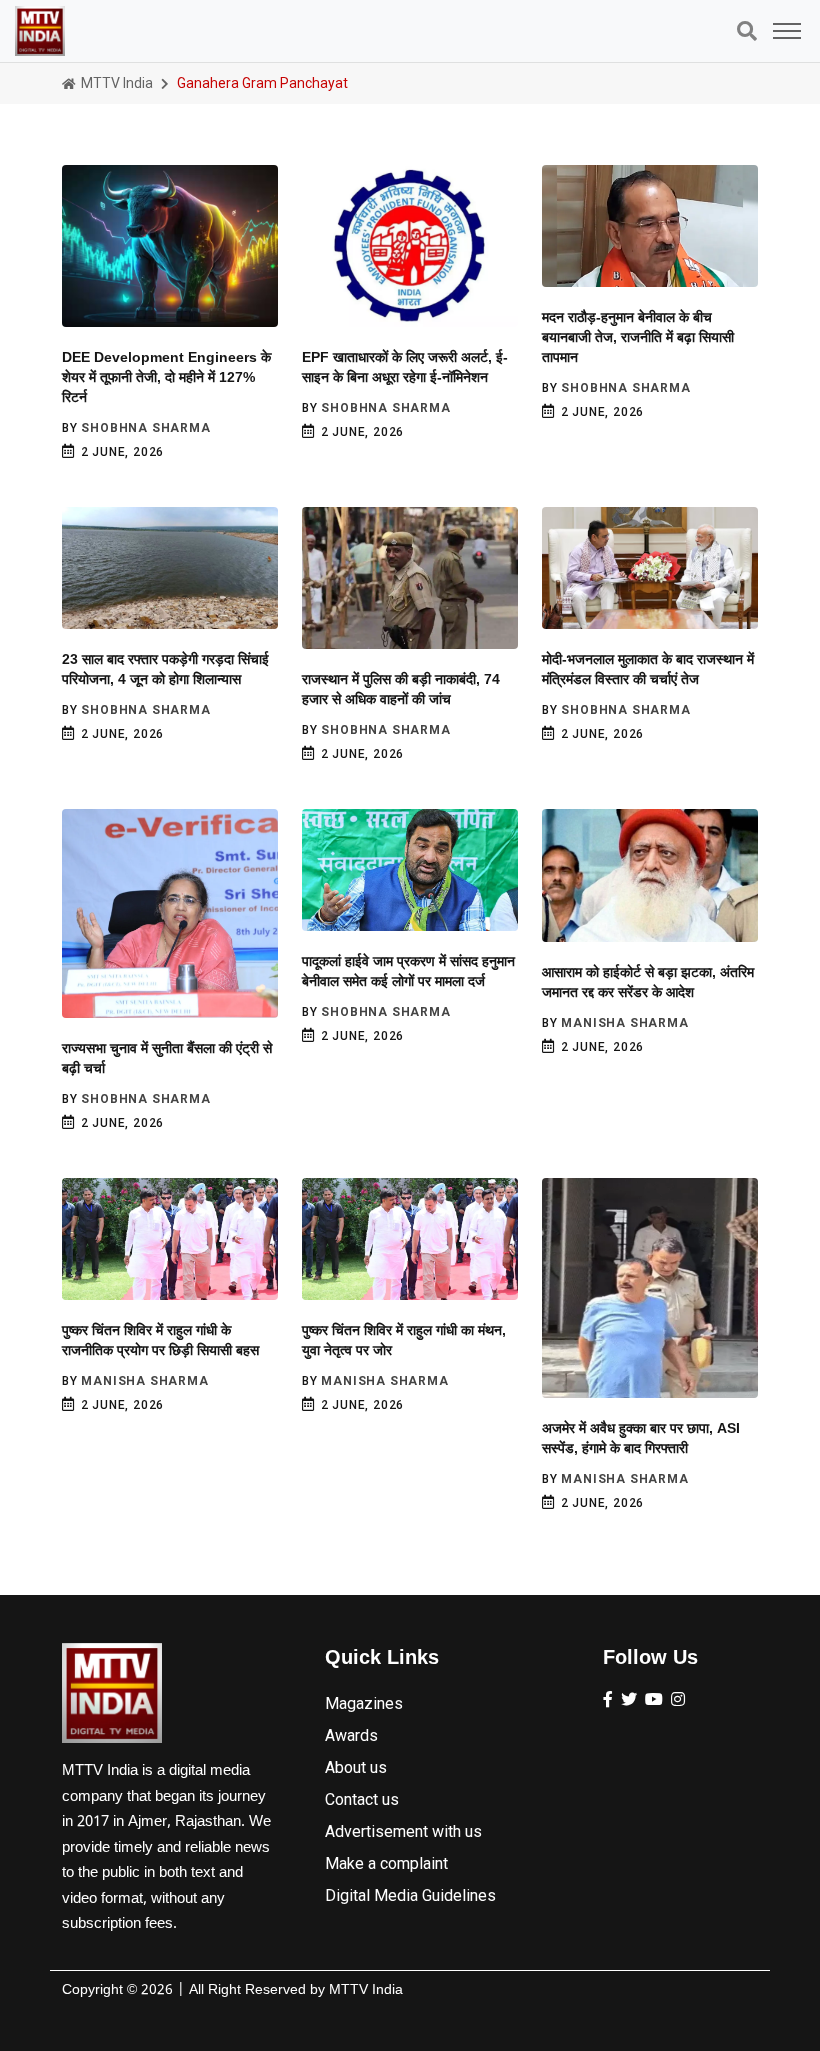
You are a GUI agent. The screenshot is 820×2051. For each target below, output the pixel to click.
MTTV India (115, 83)
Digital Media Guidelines (410, 1895)
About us (356, 1767)
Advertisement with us (403, 1831)
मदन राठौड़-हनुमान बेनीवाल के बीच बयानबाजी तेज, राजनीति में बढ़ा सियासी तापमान (638, 337)
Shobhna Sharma (145, 428)
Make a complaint (386, 1863)
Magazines (364, 1703)
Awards (351, 1735)
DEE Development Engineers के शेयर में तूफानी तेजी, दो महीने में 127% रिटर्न (166, 377)
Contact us (362, 1799)
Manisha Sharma (624, 1023)
